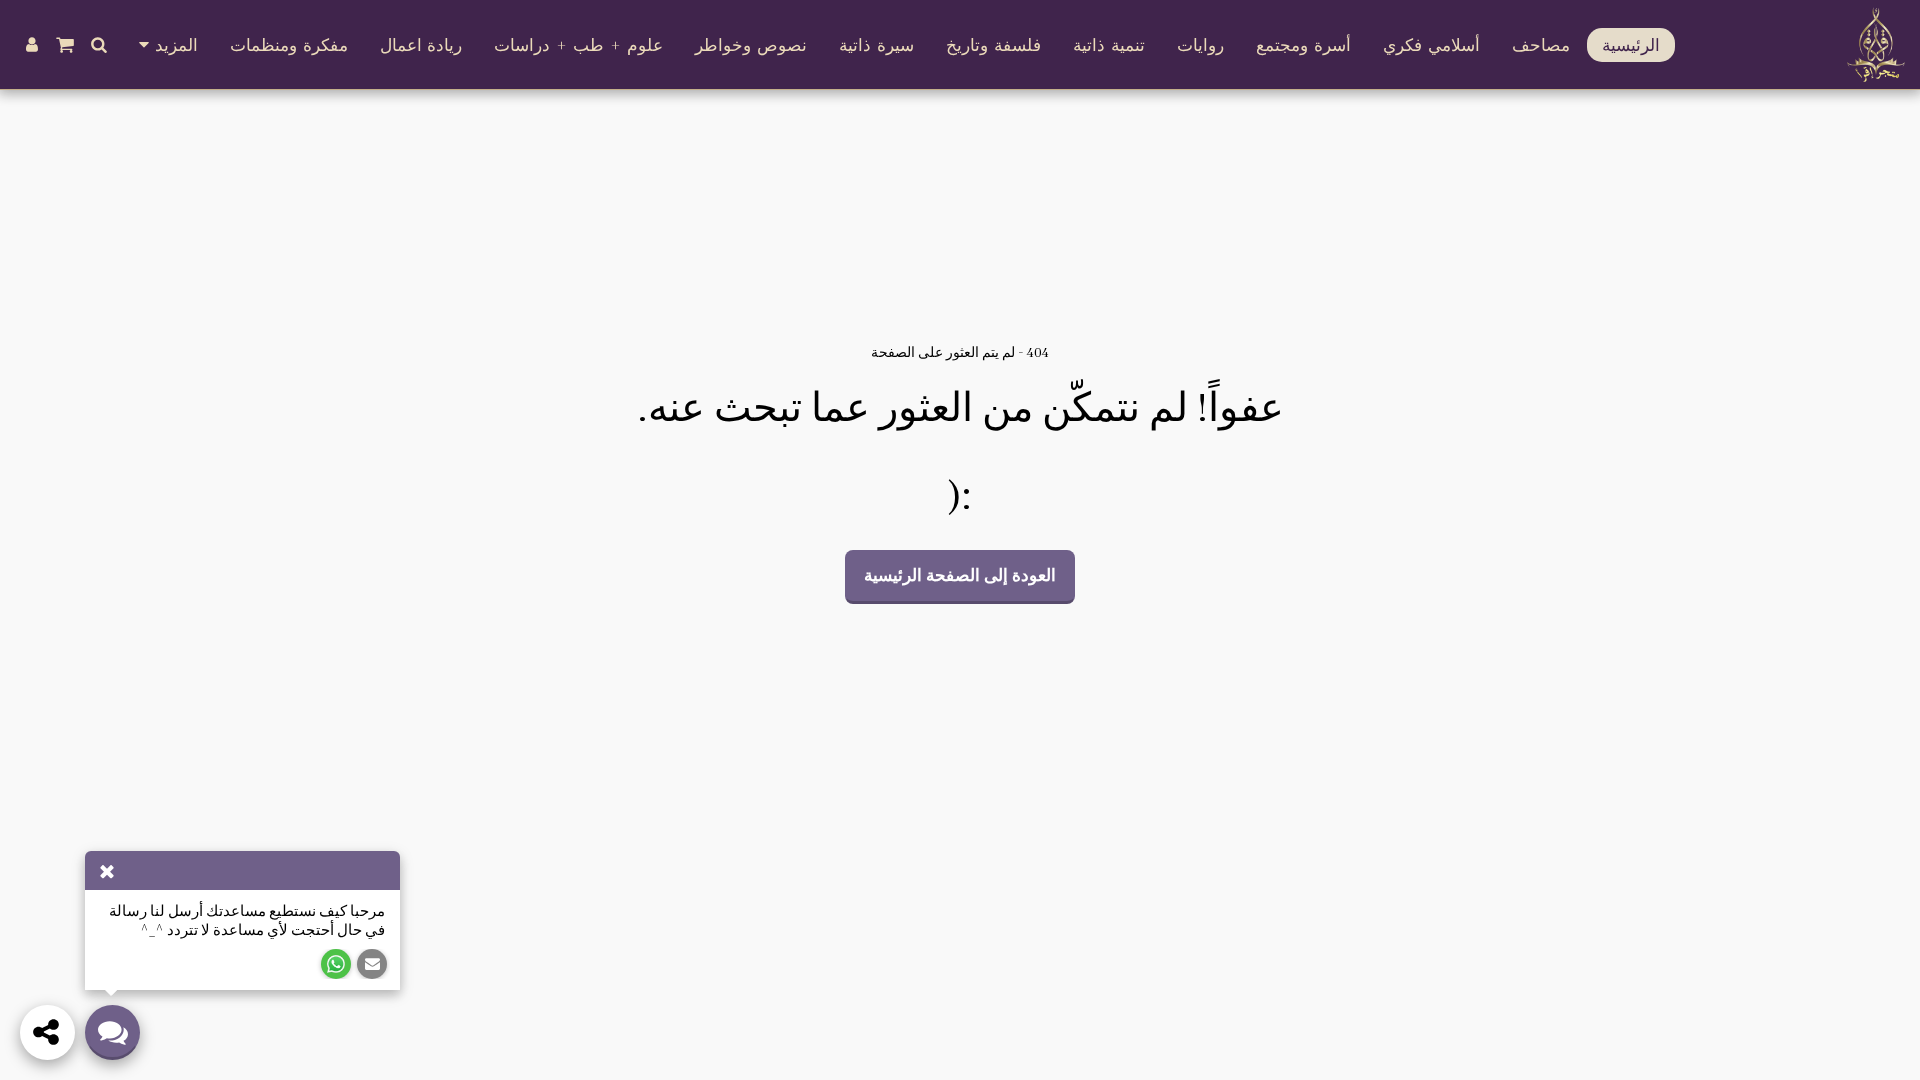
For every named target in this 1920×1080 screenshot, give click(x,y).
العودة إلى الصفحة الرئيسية (960, 575)
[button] (99, 44)
